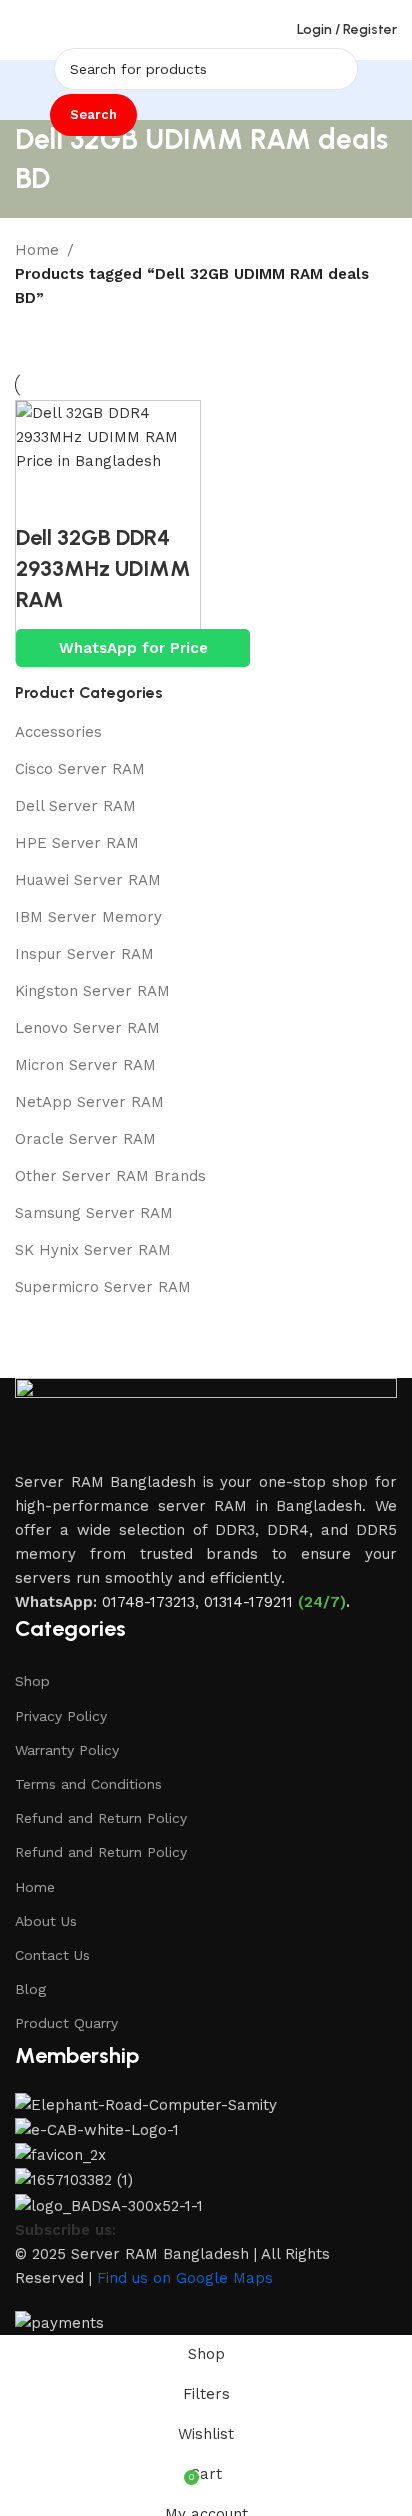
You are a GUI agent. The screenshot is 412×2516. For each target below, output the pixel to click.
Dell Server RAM (75, 806)
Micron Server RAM (85, 1065)
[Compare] (41, 498)
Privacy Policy (61, 1716)
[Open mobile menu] (23, 30)
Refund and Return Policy (101, 1818)
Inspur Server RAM (84, 954)
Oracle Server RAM (85, 1139)
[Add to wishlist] (151, 498)
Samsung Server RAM (94, 1213)
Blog (30, 1989)
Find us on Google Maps (185, 2278)
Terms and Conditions (88, 1784)
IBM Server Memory (88, 917)
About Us (46, 1921)
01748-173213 (148, 1602)
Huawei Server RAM (88, 880)
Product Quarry (66, 2023)
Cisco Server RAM (80, 769)
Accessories (58, 732)
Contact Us (52, 1955)
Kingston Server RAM (92, 991)
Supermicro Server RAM (103, 1287)
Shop (32, 1681)
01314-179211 (248, 1602)
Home (37, 250)
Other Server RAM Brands (110, 1176)
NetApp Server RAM (89, 1102)
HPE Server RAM (77, 843)
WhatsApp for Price (133, 648)
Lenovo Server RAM (87, 1028)
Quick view (96, 498)
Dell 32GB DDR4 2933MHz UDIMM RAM (103, 568)
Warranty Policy (67, 1750)
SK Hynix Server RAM (93, 1250)
